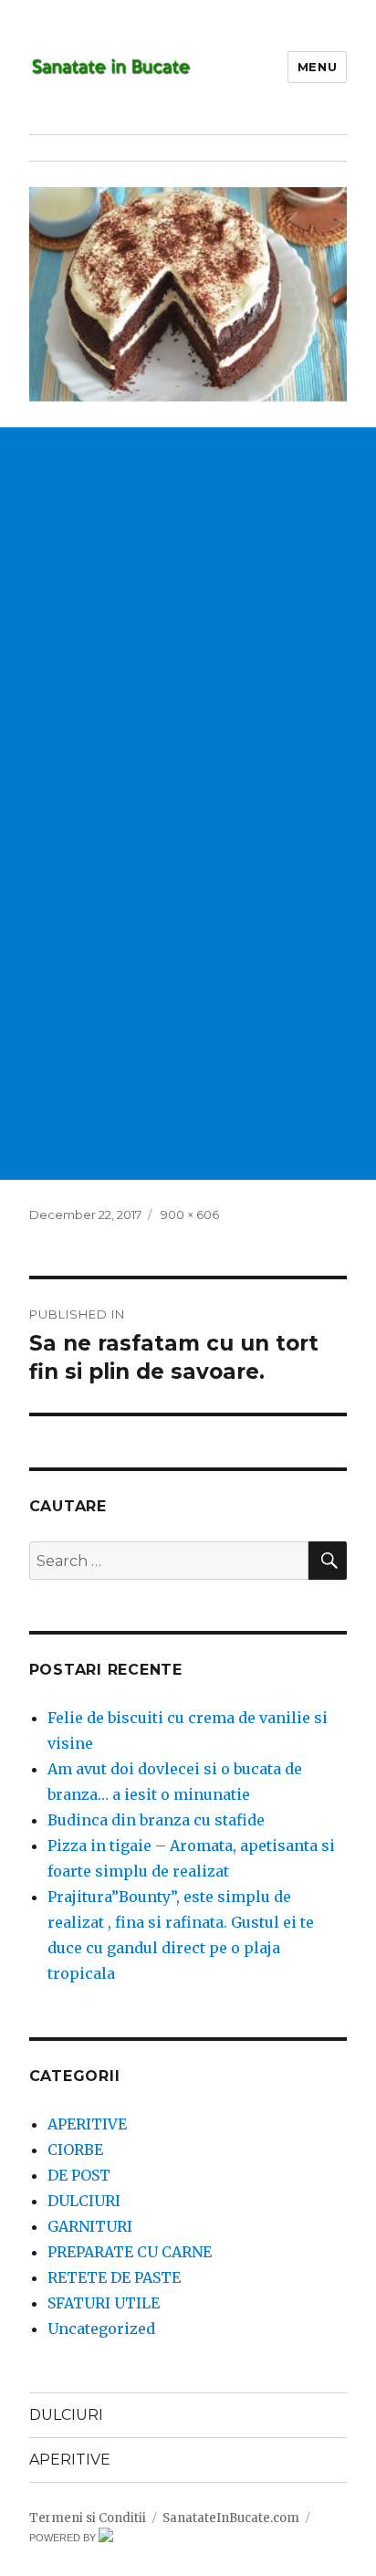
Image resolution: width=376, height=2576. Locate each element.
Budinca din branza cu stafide (156, 1820)
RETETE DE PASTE (114, 2277)
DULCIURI (84, 2201)
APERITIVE (87, 2124)
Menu (317, 67)
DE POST (79, 2175)
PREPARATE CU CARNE (130, 2252)
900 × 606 (190, 1214)
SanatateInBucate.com (231, 2518)
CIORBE (75, 2150)
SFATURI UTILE (104, 2303)
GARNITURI (90, 2226)
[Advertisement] (188, 615)
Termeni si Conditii (88, 2518)
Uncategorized (101, 2329)
